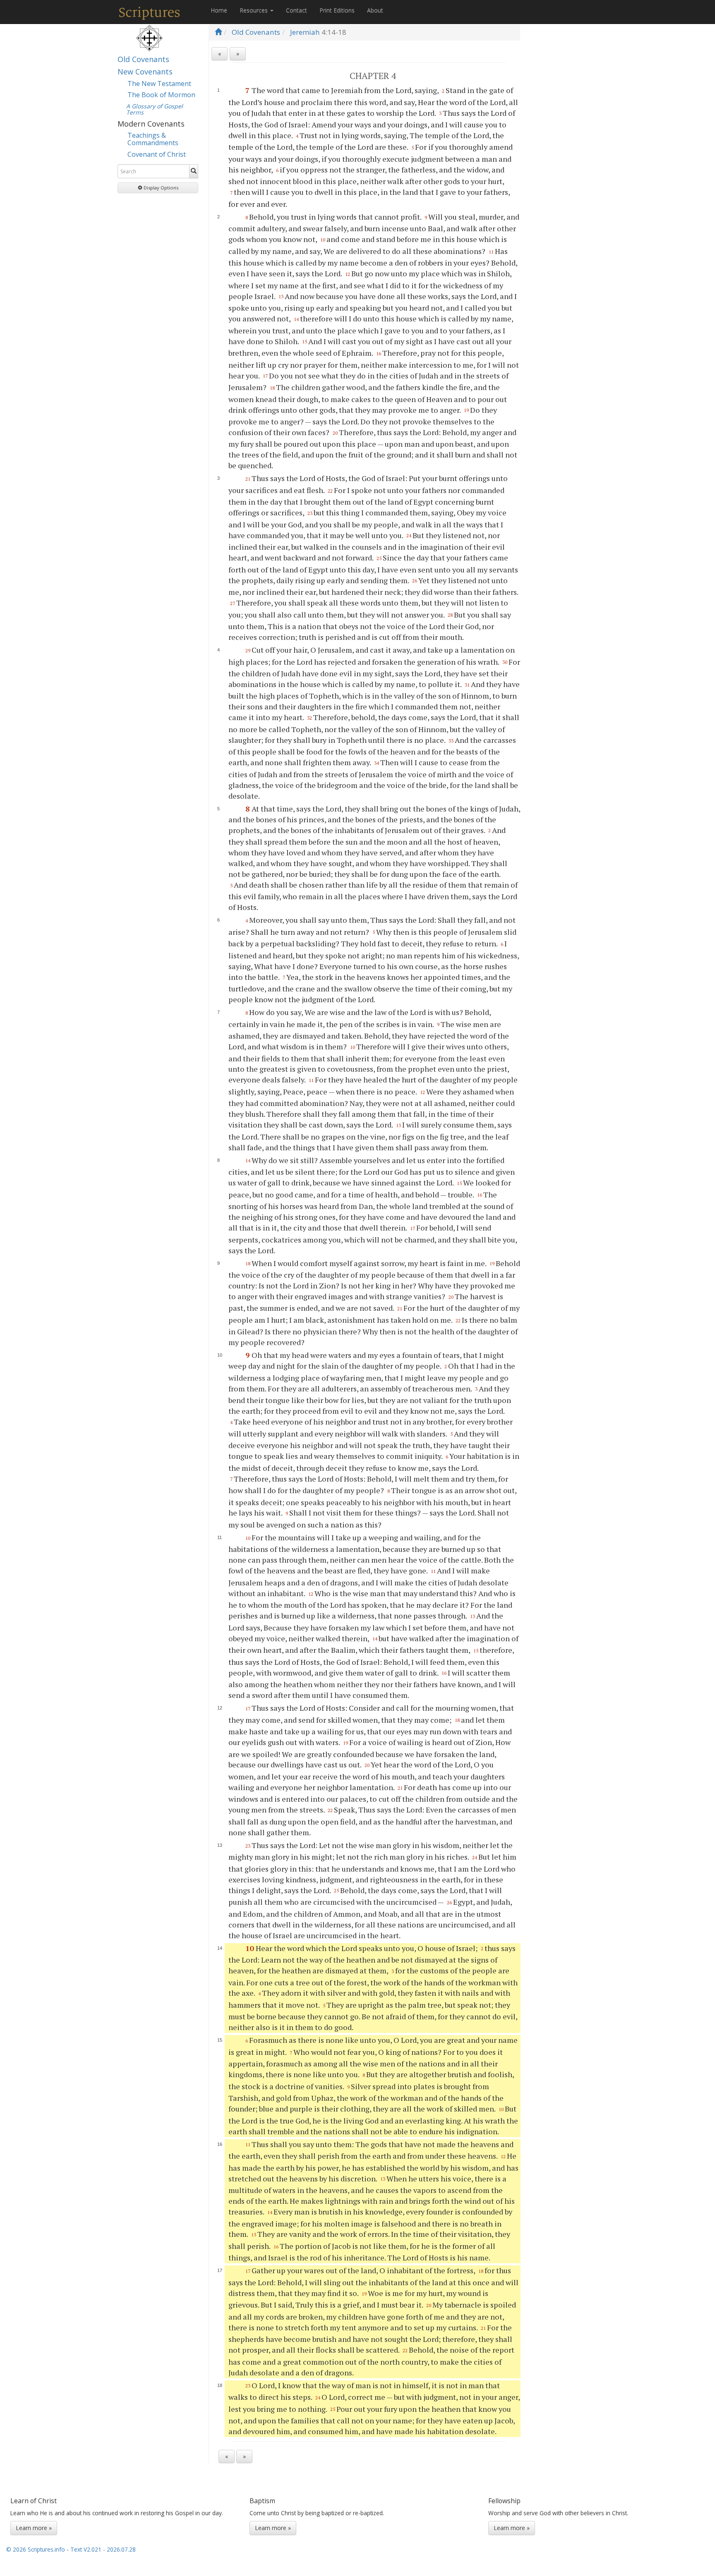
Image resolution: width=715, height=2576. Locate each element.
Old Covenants (143, 59)
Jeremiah (305, 32)
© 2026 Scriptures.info (36, 2549)
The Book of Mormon (161, 95)
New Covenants (145, 72)
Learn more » (34, 2528)
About (375, 10)
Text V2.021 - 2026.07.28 (103, 2549)
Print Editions (337, 10)
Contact (296, 10)
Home (219, 10)
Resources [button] (254, 10)
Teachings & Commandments (153, 139)
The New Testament (159, 84)
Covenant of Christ (157, 154)
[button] (158, 188)
